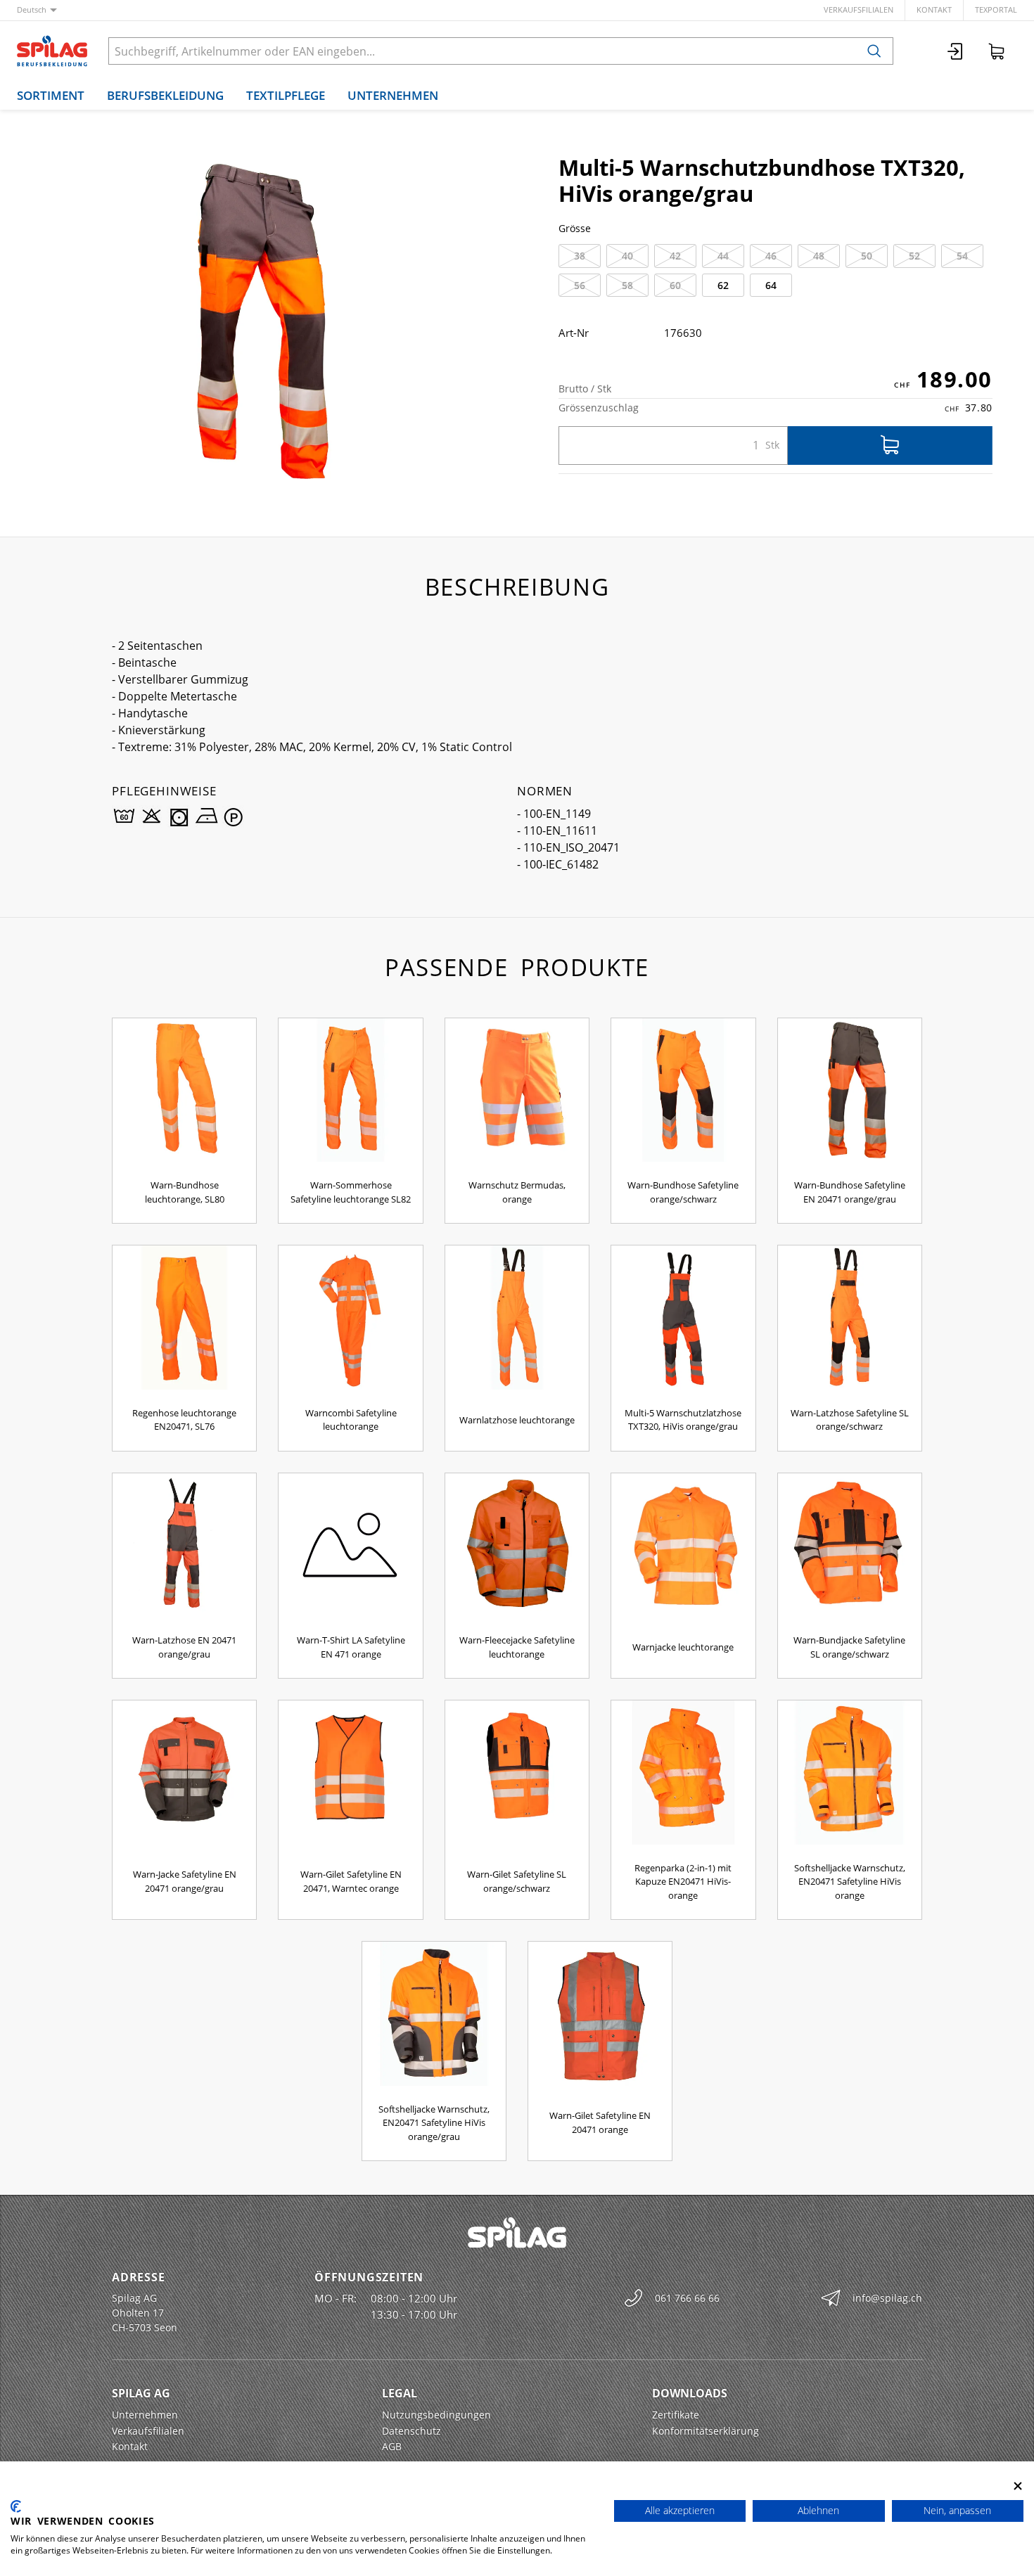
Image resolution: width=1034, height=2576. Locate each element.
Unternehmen (393, 95)
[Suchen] (874, 51)
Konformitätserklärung (706, 2431)
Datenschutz (411, 2431)
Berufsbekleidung (165, 95)
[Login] (956, 51)
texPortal (996, 9)
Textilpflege (286, 95)
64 (771, 285)
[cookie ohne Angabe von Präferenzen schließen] (1018, 2486)
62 (723, 285)
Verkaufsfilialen (859, 9)
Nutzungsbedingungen (436, 2415)
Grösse (575, 228)
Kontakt (934, 9)
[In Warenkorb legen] (890, 446)
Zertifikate (676, 2415)
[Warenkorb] (997, 51)
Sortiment (51, 95)
